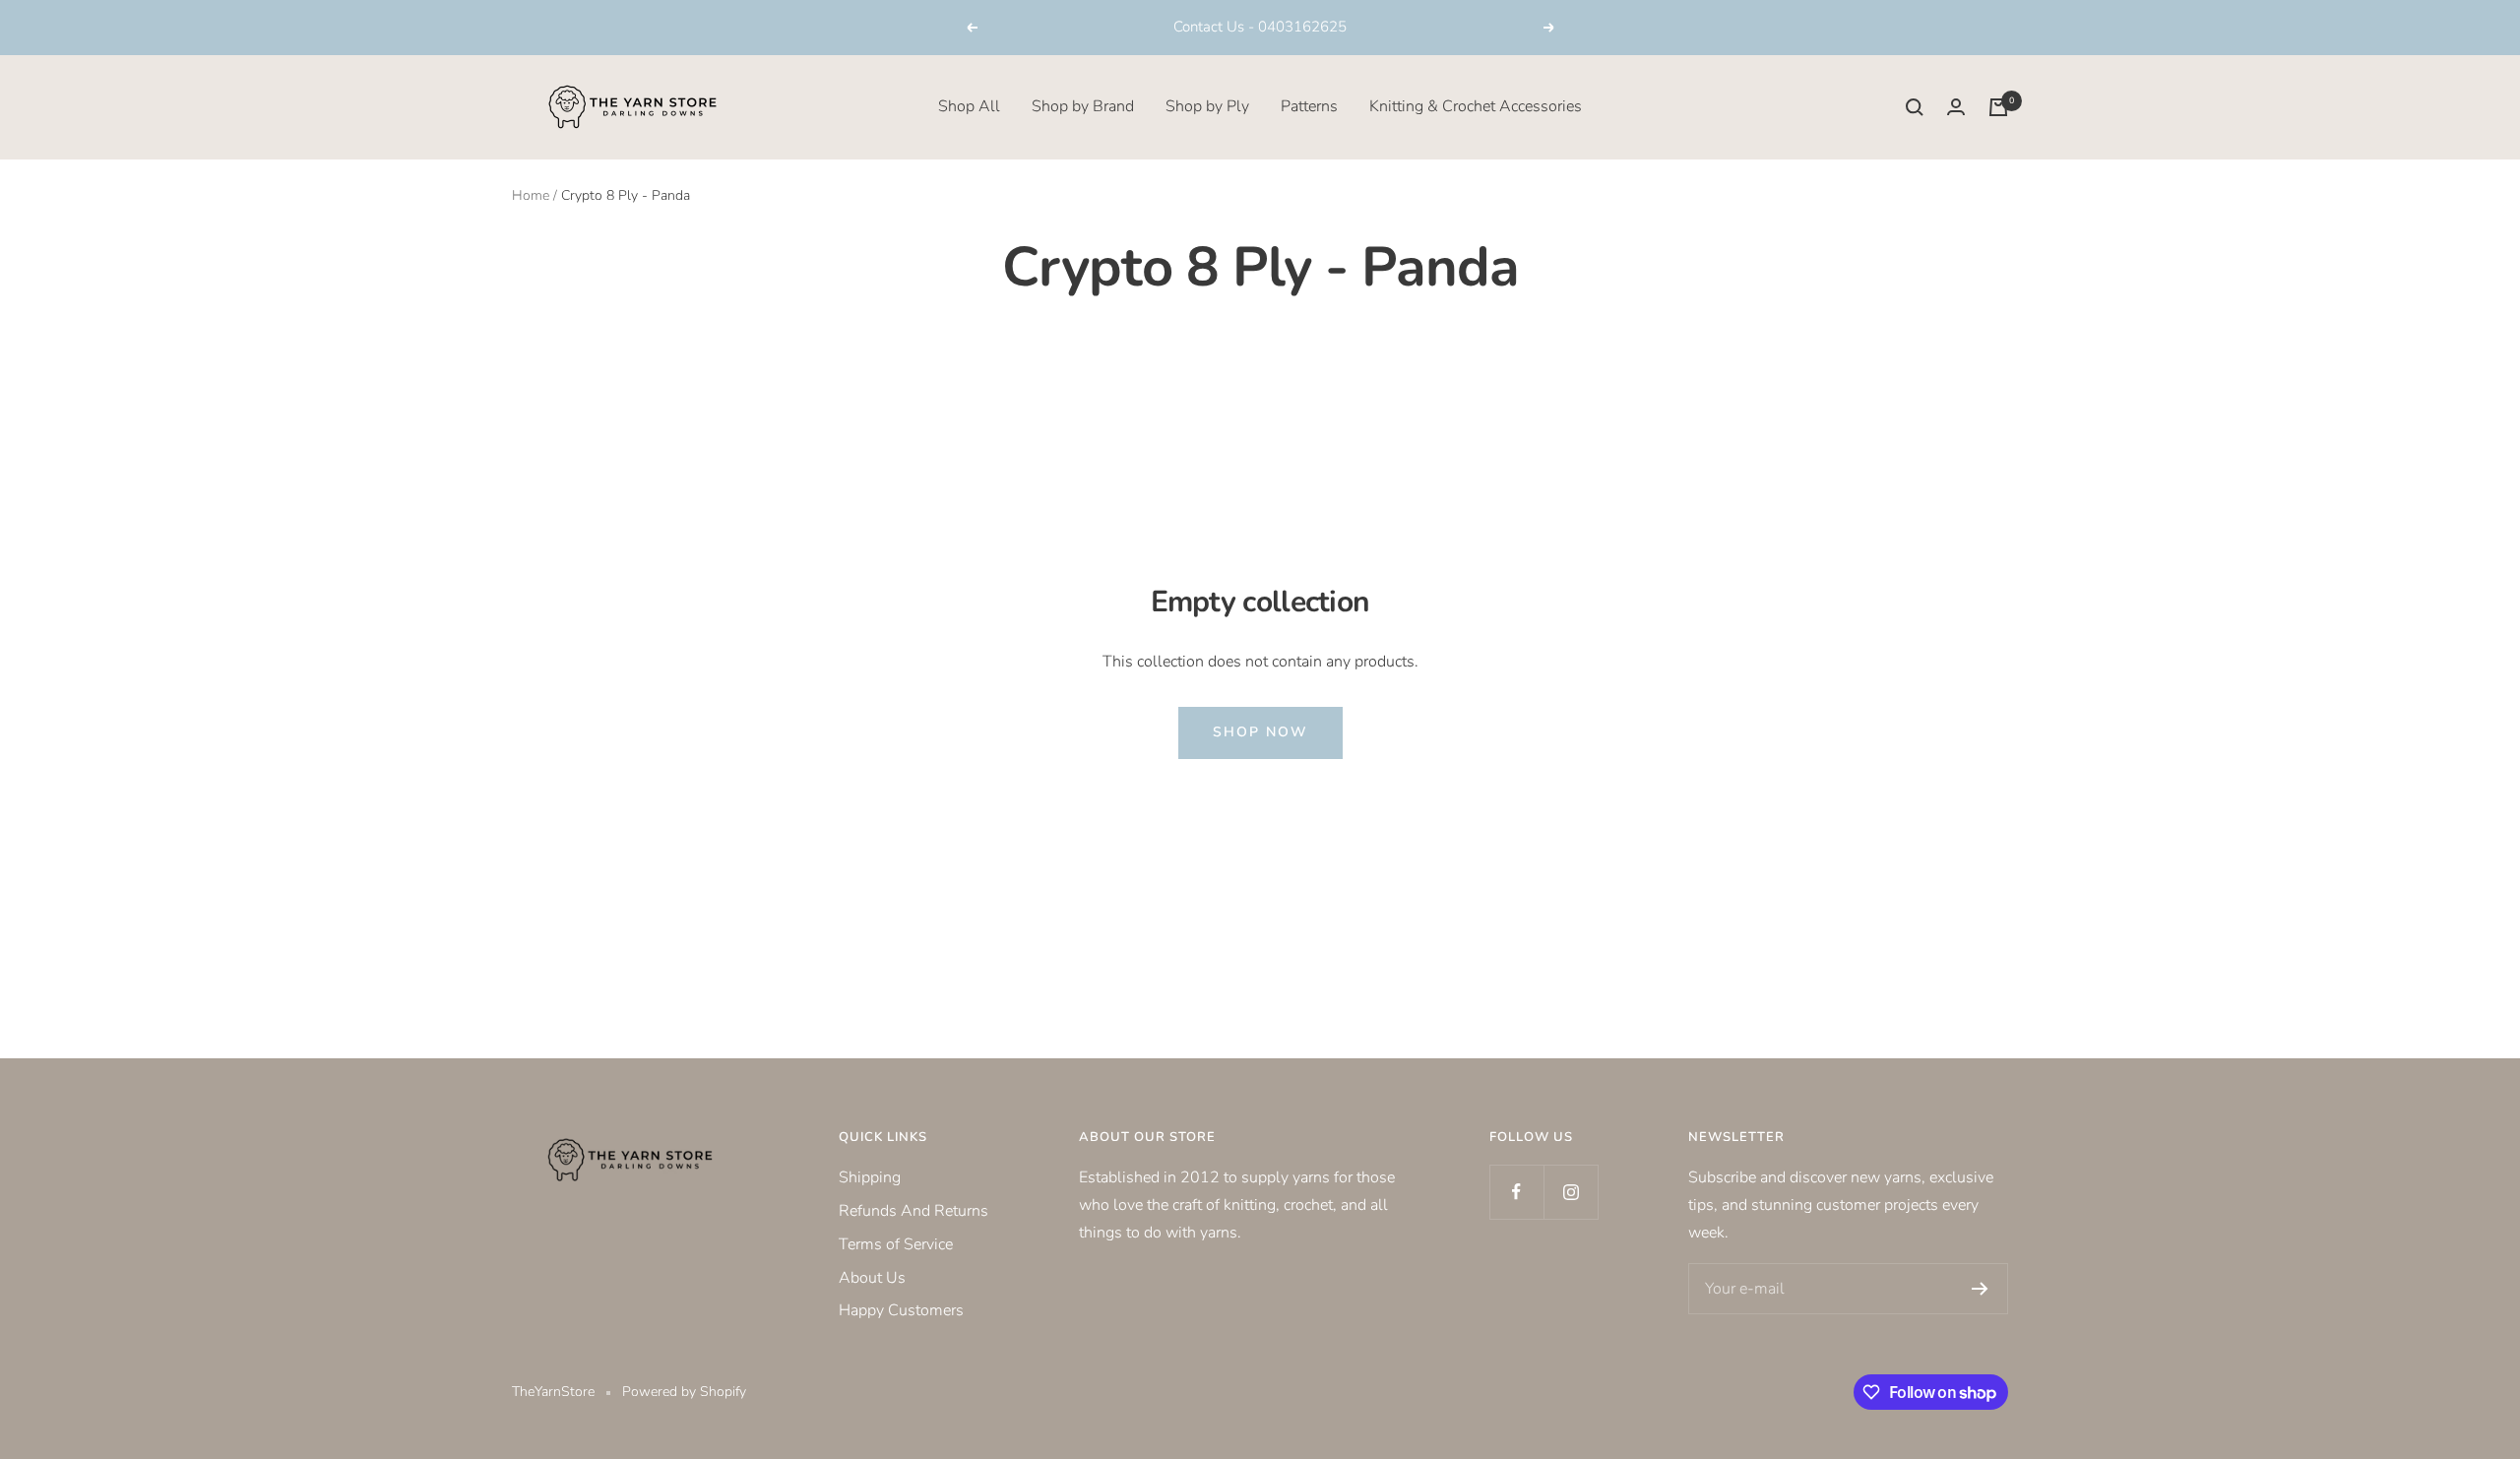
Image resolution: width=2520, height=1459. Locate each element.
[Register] (1980, 1289)
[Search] (1915, 107)
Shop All (969, 106)
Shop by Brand (1083, 106)
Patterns (1309, 106)
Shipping (870, 1177)
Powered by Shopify (684, 1392)
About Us (872, 1278)
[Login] (1956, 107)
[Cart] (1998, 107)
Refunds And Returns (913, 1211)
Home (531, 195)
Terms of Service (896, 1244)
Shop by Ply (1207, 106)
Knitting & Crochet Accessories (1476, 106)
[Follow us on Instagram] (1571, 1192)
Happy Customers (901, 1310)
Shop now (1260, 732)
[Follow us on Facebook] (1516, 1192)
